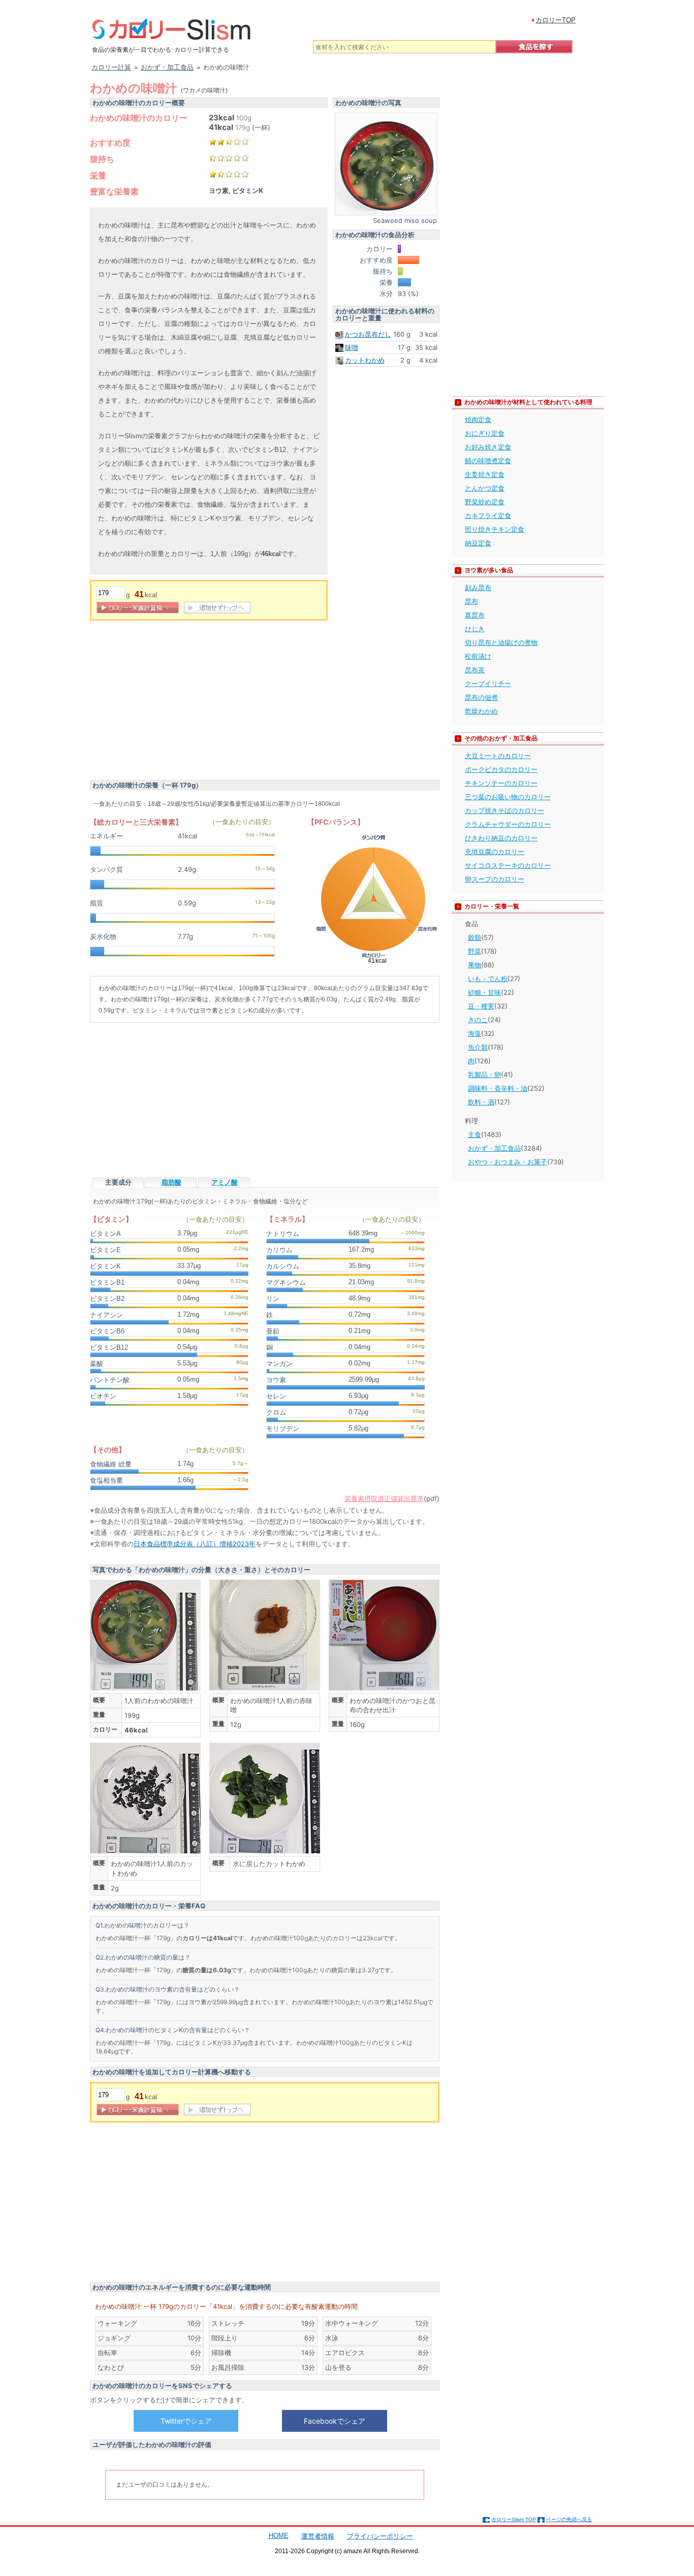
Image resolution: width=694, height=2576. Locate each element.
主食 (475, 1134)
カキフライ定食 (488, 515)
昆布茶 (475, 670)
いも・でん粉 (488, 979)
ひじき (475, 629)
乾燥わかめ (481, 711)
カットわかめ (365, 360)
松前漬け (478, 656)
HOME (279, 2536)
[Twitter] (186, 2421)
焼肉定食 (478, 419)
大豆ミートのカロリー (498, 756)
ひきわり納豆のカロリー (501, 838)
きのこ (478, 1020)
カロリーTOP (556, 20)
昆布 (471, 601)
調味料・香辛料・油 (498, 1088)
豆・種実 (481, 1006)
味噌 (352, 347)
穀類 (475, 937)
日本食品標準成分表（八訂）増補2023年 (195, 1544)
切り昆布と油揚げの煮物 (501, 642)
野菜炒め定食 (485, 502)
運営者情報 (318, 2536)
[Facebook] (334, 2421)
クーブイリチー (488, 683)
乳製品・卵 (484, 1074)
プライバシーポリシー (380, 2536)
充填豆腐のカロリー (495, 852)
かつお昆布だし (368, 334)
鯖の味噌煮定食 (488, 461)
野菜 (475, 951)
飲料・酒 (481, 1102)
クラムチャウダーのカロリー (508, 824)
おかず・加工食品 (494, 1148)
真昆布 (475, 615)
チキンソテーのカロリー (501, 783)
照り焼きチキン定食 (495, 529)
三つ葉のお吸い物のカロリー (508, 797)
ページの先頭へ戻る (569, 2519)
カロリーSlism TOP (514, 2519)
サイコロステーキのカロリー (508, 865)
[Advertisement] (175, 702)
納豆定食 (478, 543)
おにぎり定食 (485, 433)
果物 (475, 965)
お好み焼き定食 (488, 447)
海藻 (475, 1033)
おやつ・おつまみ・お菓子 (508, 1162)
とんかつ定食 (485, 488)
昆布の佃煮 (481, 697)
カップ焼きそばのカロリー (504, 810)
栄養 (98, 175)
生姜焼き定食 (485, 474)
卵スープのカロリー (495, 879)
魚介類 (478, 1047)
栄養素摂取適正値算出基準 (384, 1498)
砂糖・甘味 (484, 992)
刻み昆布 (478, 588)
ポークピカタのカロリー (501, 769)
